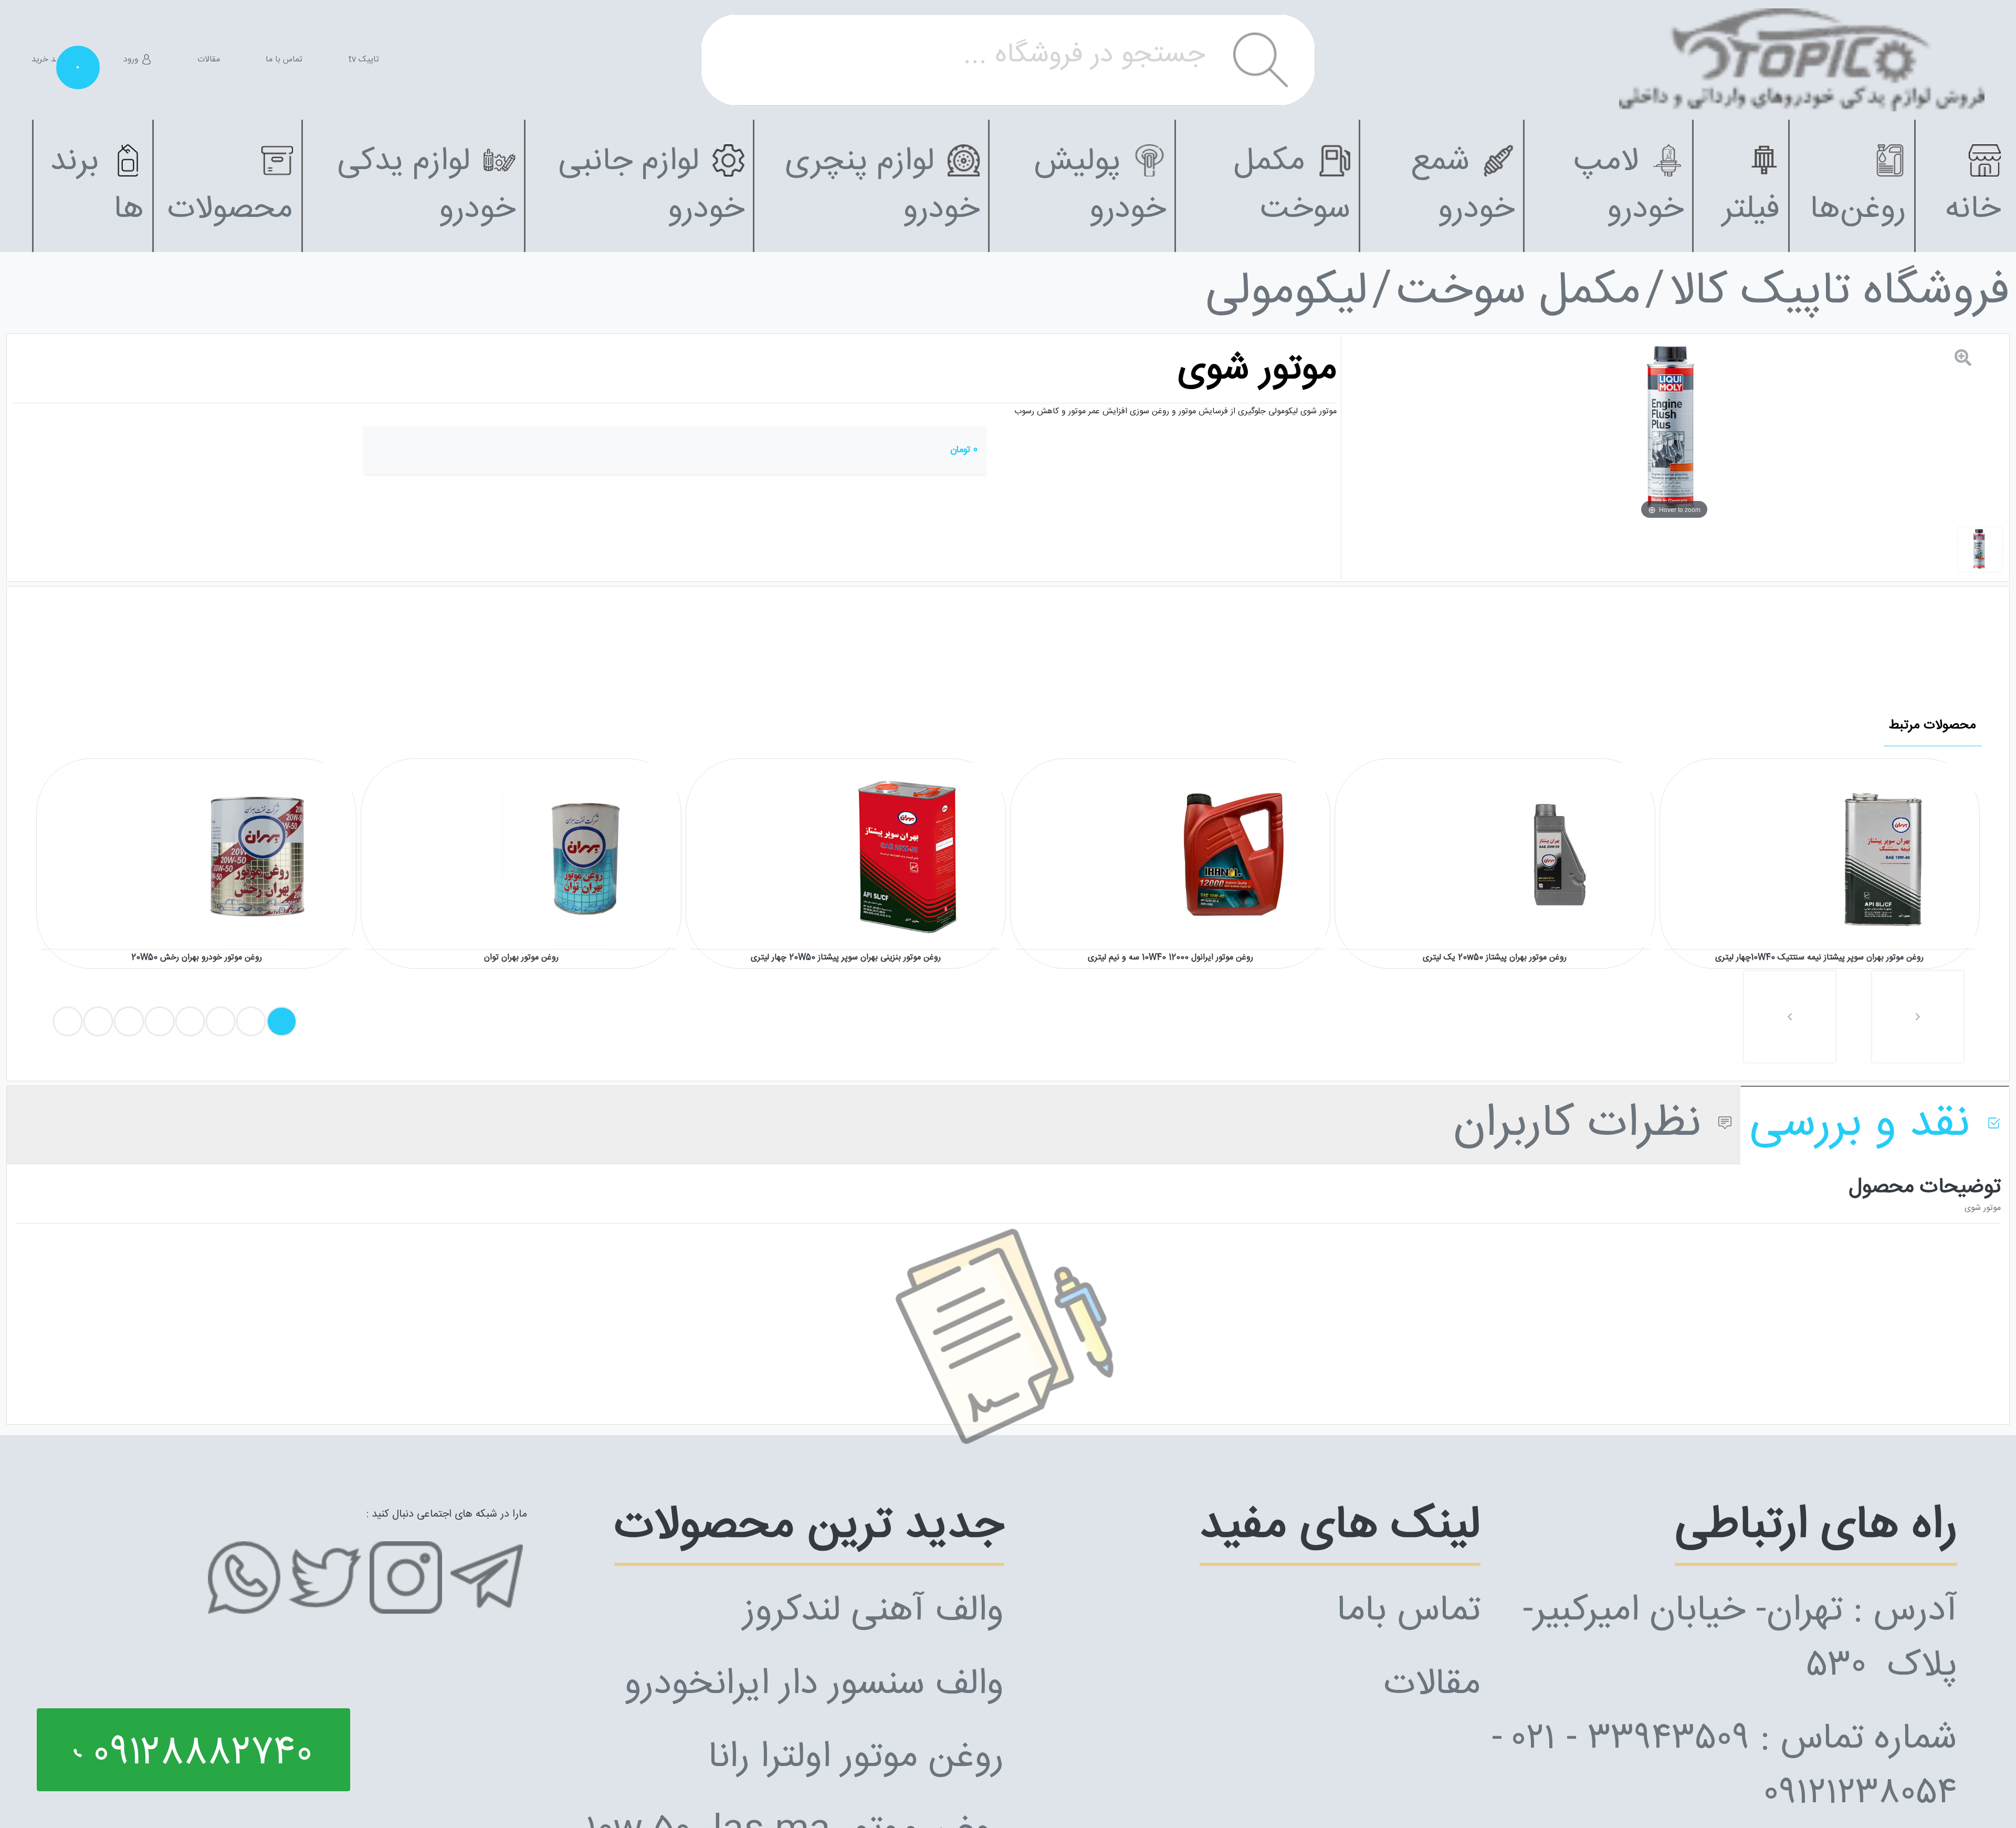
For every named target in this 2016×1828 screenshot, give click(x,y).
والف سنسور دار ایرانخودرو (814, 1685)
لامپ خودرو (1629, 186)
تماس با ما (284, 60)
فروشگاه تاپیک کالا (1840, 293)
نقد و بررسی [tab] (1866, 1125)
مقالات (209, 60)
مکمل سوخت (1292, 186)
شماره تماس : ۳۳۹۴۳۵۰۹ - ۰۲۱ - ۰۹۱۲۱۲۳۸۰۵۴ (1724, 1767)
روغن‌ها (1858, 210)
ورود (132, 60)
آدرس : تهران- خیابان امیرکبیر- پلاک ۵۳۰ (1740, 1639)
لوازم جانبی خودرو (651, 186)
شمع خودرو (1463, 186)
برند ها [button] (97, 186)
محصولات (230, 210)
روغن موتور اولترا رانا (856, 1758)
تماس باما (1409, 1611)
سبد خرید (55, 60)
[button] (1790, 1017)
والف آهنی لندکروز (873, 1611)
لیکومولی (1287, 293)
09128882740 (197, 1754)
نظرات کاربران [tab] (1584, 1125)
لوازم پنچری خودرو (882, 186)
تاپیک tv (364, 60)
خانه (1973, 210)
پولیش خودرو (1100, 186)
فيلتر (1751, 210)
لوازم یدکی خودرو (426, 186)
